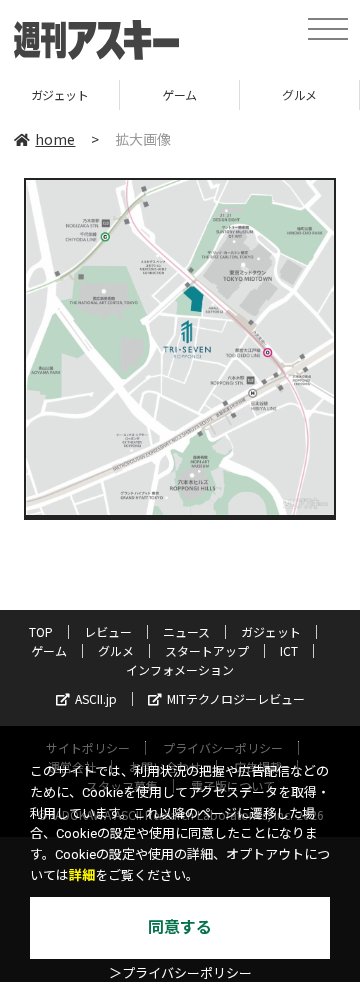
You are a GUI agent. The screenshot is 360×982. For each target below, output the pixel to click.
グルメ (299, 94)
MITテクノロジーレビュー (236, 698)
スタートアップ (207, 650)
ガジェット (60, 94)
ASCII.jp (96, 698)
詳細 (82, 875)
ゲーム (179, 94)
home (55, 139)
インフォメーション (180, 669)
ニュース (186, 631)
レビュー (108, 631)
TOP (41, 631)
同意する (180, 927)
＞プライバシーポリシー (180, 973)
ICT (289, 650)
